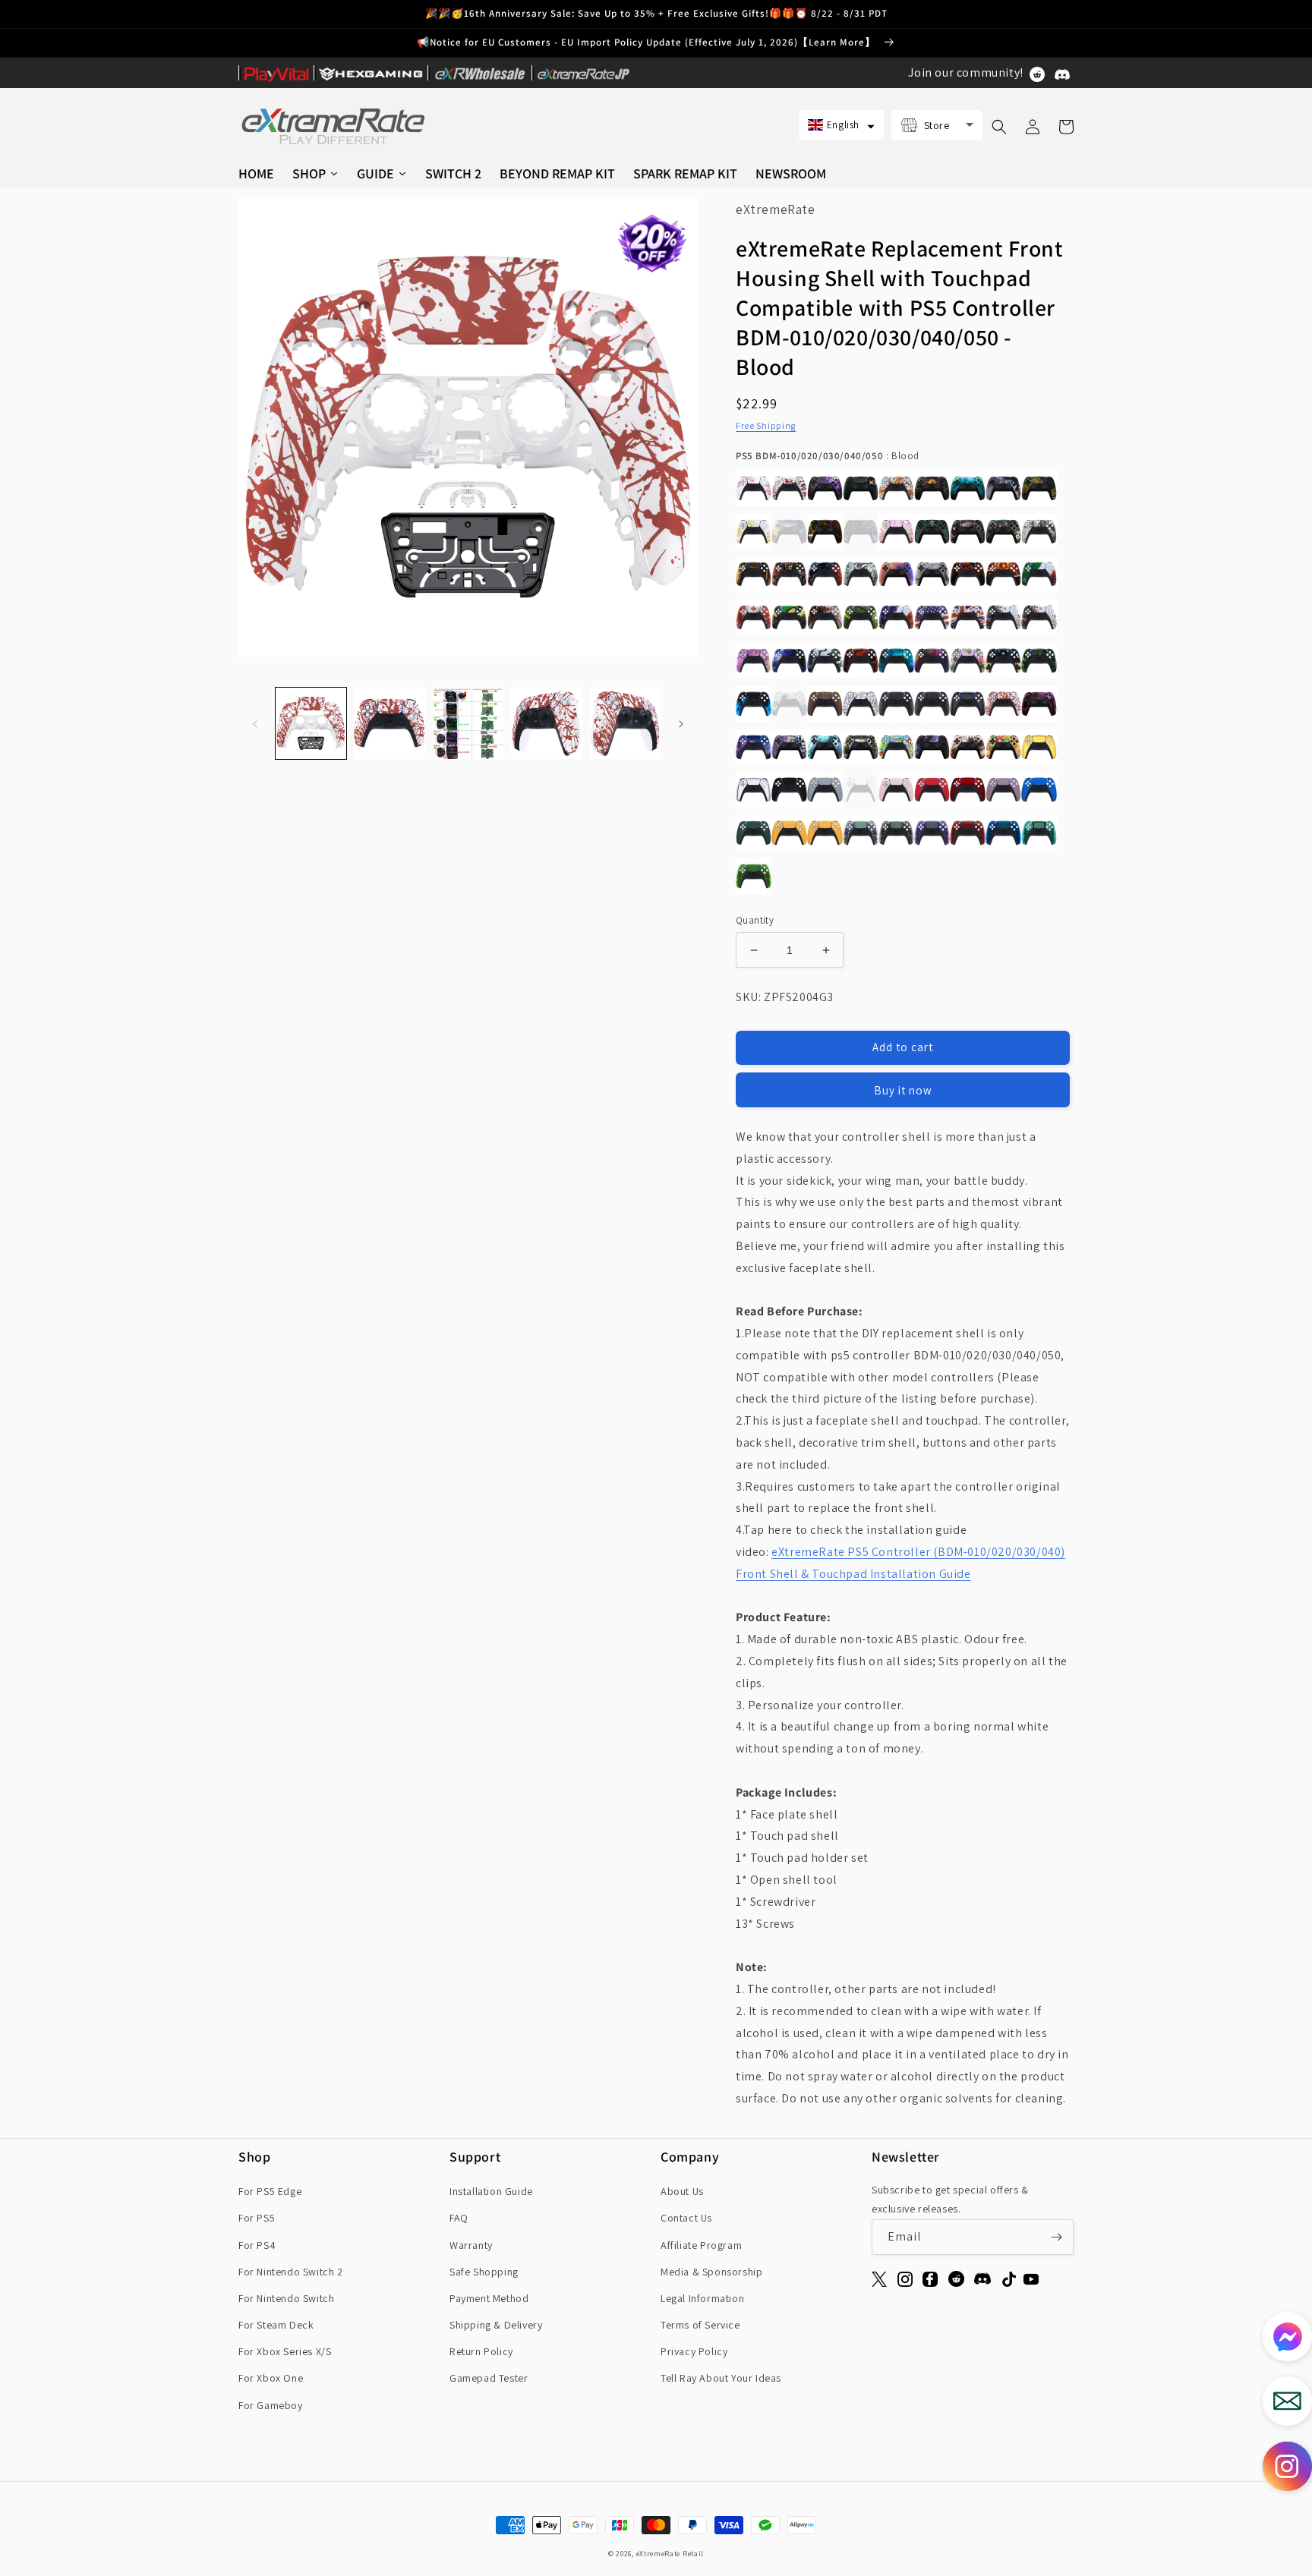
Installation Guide (491, 2191)
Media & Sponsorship (711, 2272)
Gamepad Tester (489, 2378)
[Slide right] (681, 723)
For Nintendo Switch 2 (291, 2272)
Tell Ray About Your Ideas (721, 2378)
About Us (682, 2191)
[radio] (754, 488)
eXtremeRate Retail (670, 2554)
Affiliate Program (701, 2245)
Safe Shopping (484, 2272)
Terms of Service (700, 2325)
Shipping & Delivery (496, 2325)
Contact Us (686, 2218)
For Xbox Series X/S (285, 2351)
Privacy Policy (694, 2351)
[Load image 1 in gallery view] (311, 723)
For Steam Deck (276, 2325)
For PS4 (257, 2245)
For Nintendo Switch (286, 2298)
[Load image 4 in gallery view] (546, 723)
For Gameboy (271, 2405)
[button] (841, 125)
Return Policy (481, 2351)
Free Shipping (766, 425)
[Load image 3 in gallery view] (468, 723)
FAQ (459, 2218)
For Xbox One (271, 2378)
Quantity (755, 920)
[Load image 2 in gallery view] (389, 723)
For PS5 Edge (270, 2191)
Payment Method (489, 2298)
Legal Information (702, 2298)
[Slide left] (255, 723)
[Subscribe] (1056, 2237)
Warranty (471, 2245)
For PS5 (257, 2218)
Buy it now (903, 1090)
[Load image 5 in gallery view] (625, 723)
